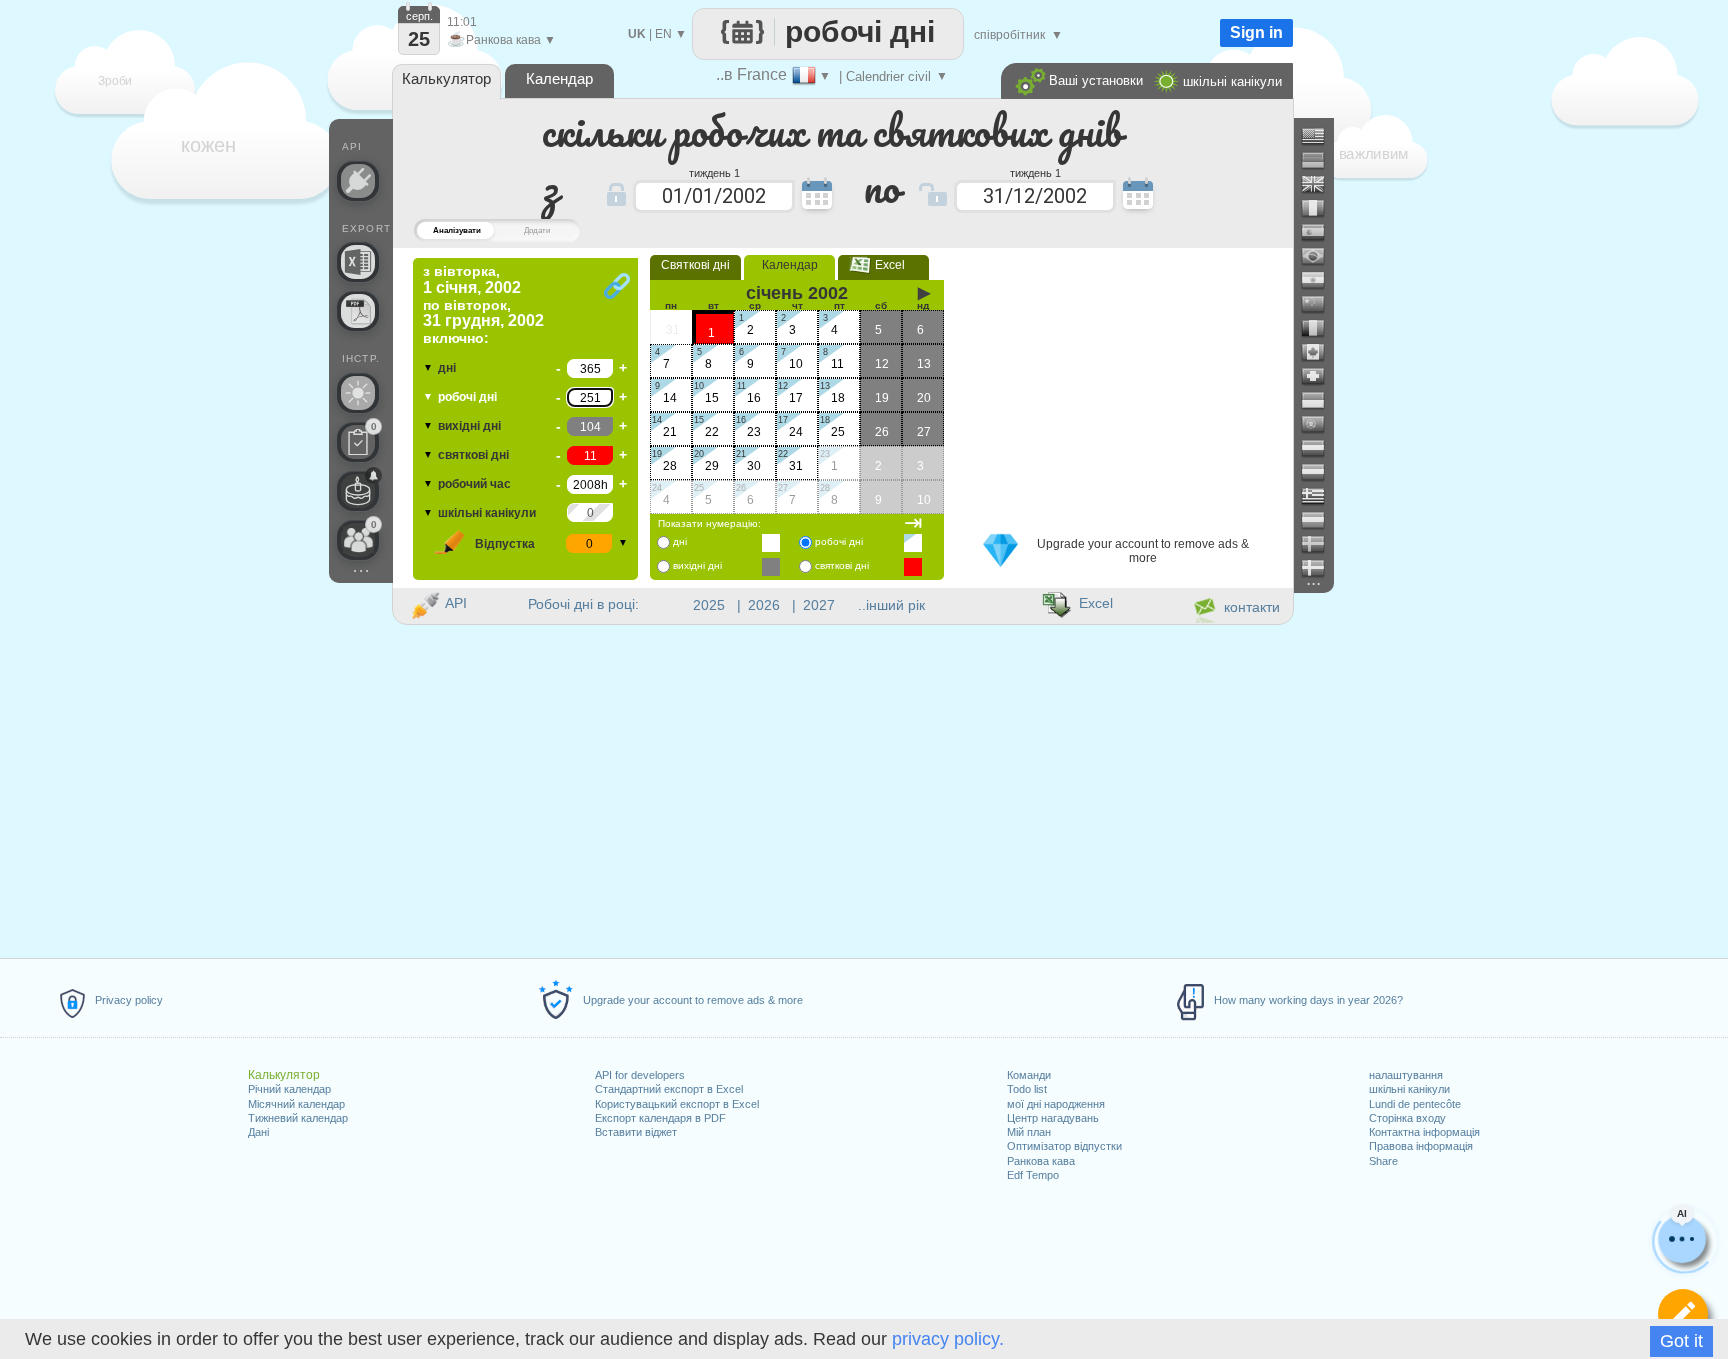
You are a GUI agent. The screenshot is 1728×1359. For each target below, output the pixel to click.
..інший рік (891, 605)
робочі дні (467, 397)
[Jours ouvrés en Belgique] (1321, 328)
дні (447, 368)
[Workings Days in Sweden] (1321, 544)
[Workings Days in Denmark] (1321, 568)
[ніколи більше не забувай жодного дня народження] (358, 491)
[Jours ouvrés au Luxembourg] (1321, 520)
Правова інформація (1421, 1146)
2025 (709, 605)
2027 (819, 605)
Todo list (1027, 1089)
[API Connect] (358, 181)
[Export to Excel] (358, 262)
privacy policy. (948, 1339)
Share (1383, 1161)
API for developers (640, 1075)
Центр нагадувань (1053, 1118)
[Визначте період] (1683, 1314)
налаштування (1406, 1075)
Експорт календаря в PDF (660, 1118)
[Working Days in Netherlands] (1321, 448)
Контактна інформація (1424, 1132)
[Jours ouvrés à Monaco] (1321, 400)
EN (663, 34)
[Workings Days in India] (1321, 280)
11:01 (462, 22)
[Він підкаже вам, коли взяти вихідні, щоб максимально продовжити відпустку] (358, 393)
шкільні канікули (1409, 1089)
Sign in (1256, 32)
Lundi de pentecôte (1415, 1104)
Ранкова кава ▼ (501, 40)
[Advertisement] (1123, 383)
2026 (764, 605)
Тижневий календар (298, 1118)
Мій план (1029, 1132)
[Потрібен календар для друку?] (358, 311)
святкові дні (473, 455)
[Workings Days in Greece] (1321, 496)
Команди (1029, 1075)
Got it (1681, 1341)
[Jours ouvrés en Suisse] (1321, 376)
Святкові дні (695, 265)
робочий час (474, 484)
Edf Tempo (1033, 1175)
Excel (884, 265)
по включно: (483, 304)
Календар (790, 265)
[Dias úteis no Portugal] (1321, 424)
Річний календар (289, 1089)
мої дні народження (1056, 1104)
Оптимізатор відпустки (1064, 1146)
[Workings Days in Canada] (1321, 352)
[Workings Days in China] (1321, 304)
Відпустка (505, 544)
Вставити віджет (636, 1132)
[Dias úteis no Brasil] (1321, 256)
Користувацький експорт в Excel (677, 1104)
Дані (258, 1132)
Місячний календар (296, 1104)
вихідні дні (469, 426)
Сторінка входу (1407, 1118)
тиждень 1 (714, 172)
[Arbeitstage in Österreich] (1321, 472)
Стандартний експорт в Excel (669, 1089)
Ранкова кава (1041, 1161)
